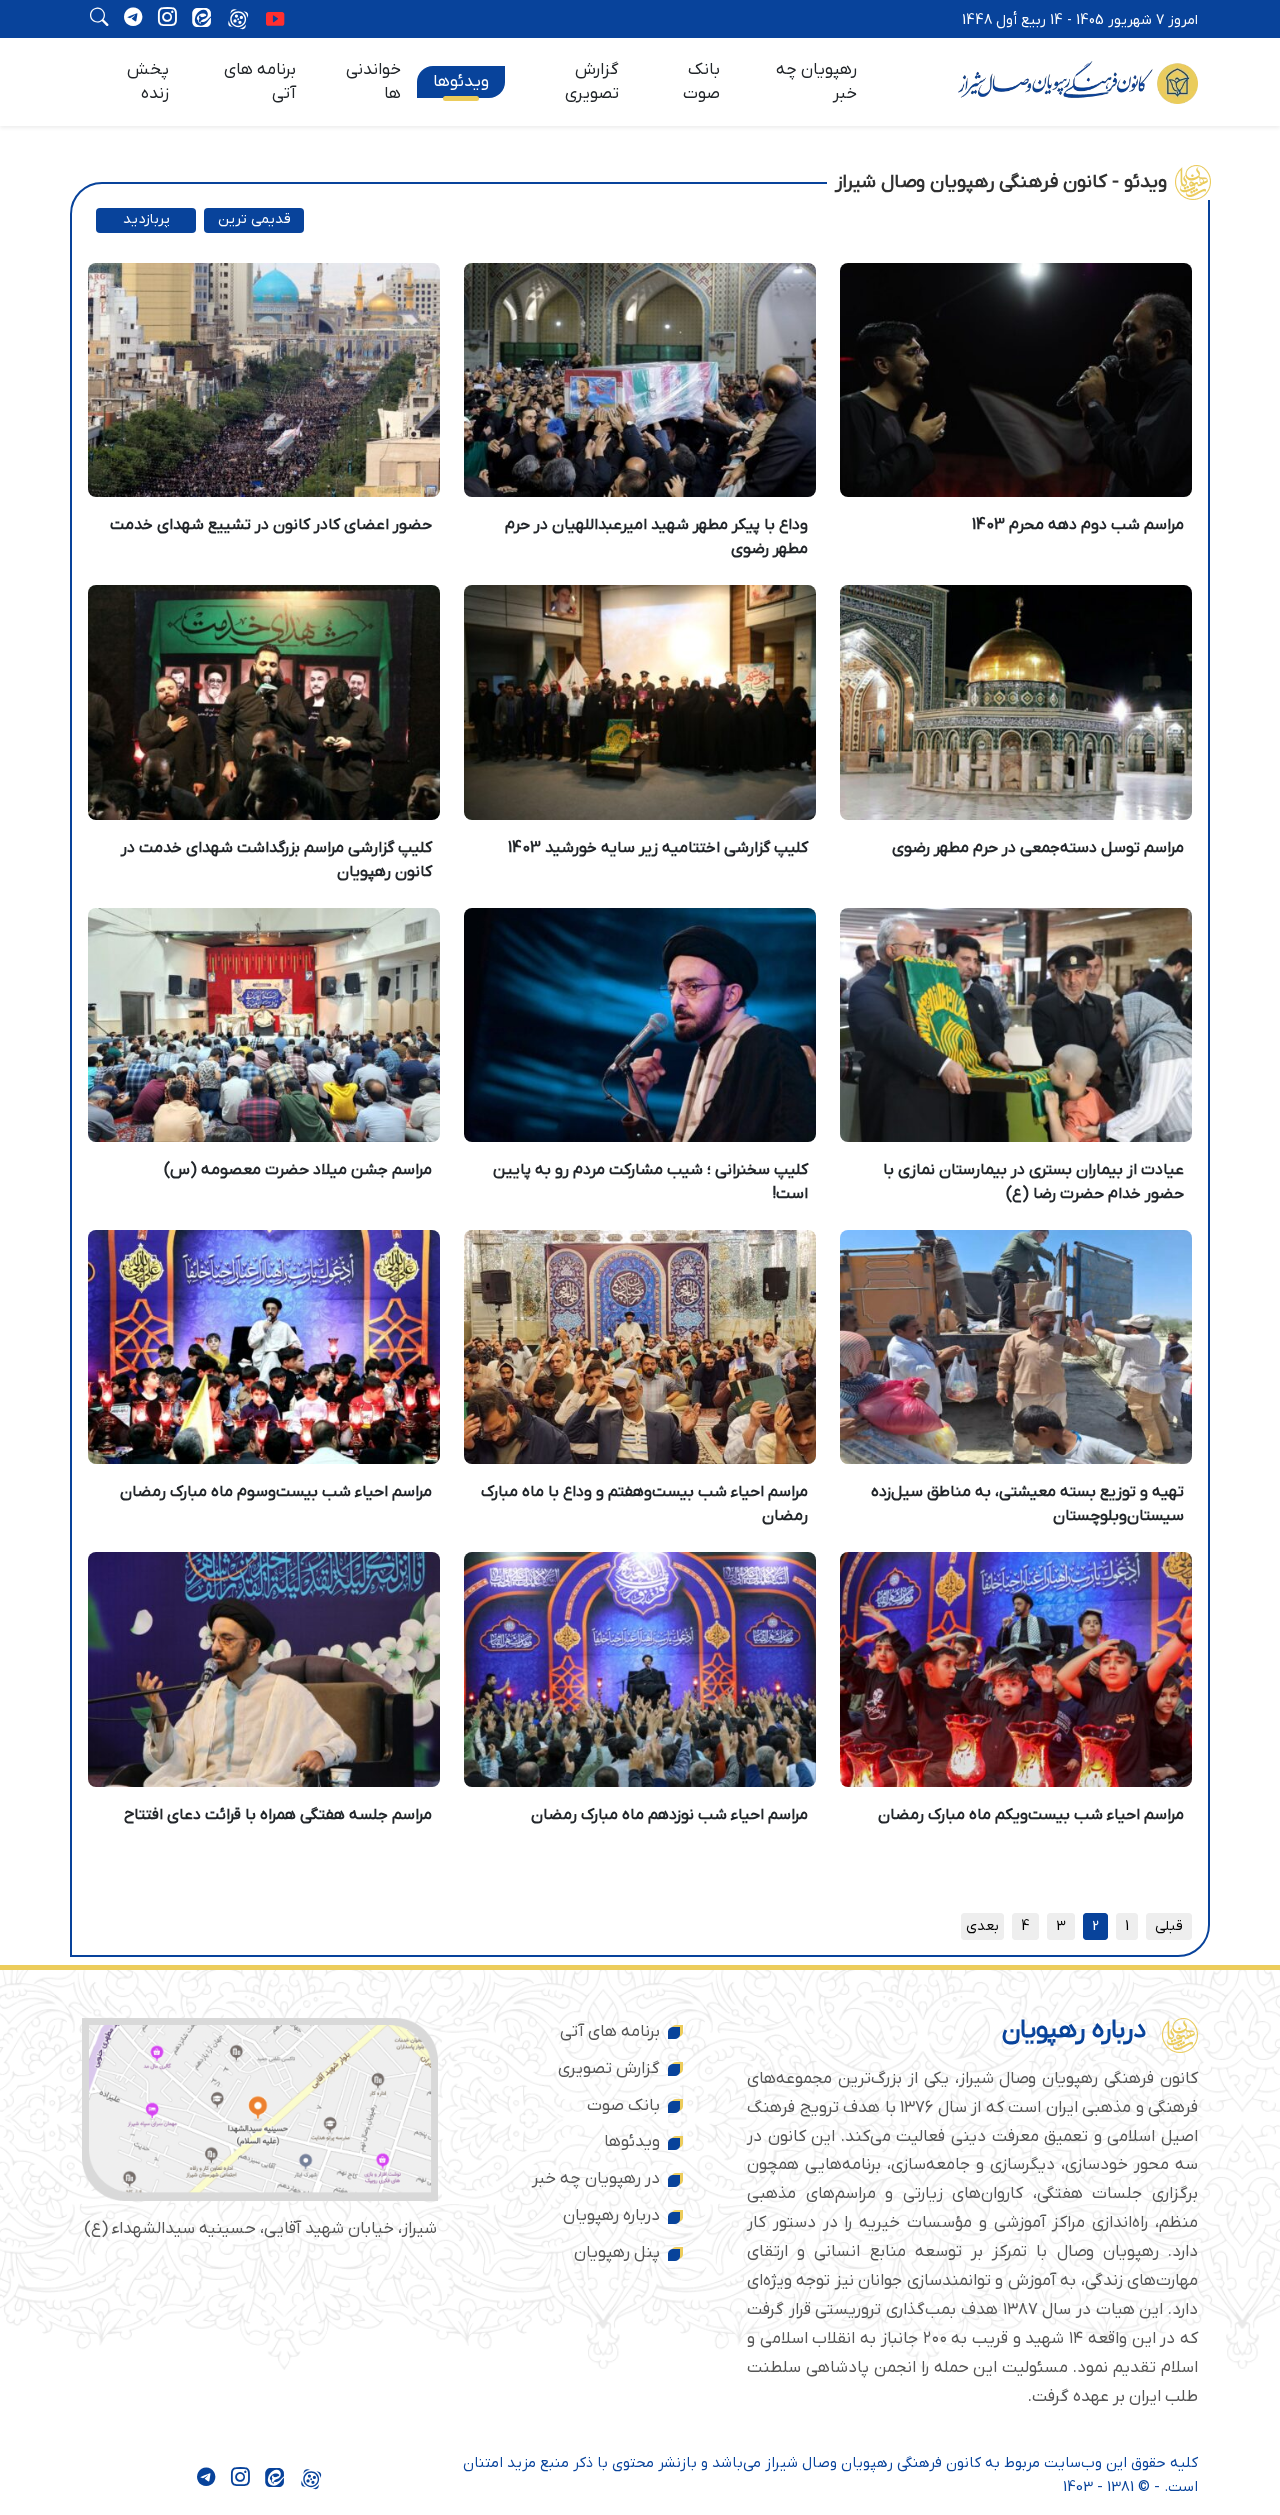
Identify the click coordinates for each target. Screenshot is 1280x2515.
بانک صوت (701, 82)
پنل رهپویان (617, 2253)
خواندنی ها (373, 82)
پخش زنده (148, 82)
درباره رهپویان (611, 2216)
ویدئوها (461, 82)
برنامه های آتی (260, 82)
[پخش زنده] (275, 21)
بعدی (982, 1926)
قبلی (1169, 1926)
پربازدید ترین (146, 221)
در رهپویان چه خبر (596, 2179)
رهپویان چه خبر (816, 82)
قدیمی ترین (254, 219)
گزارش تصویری (592, 82)
